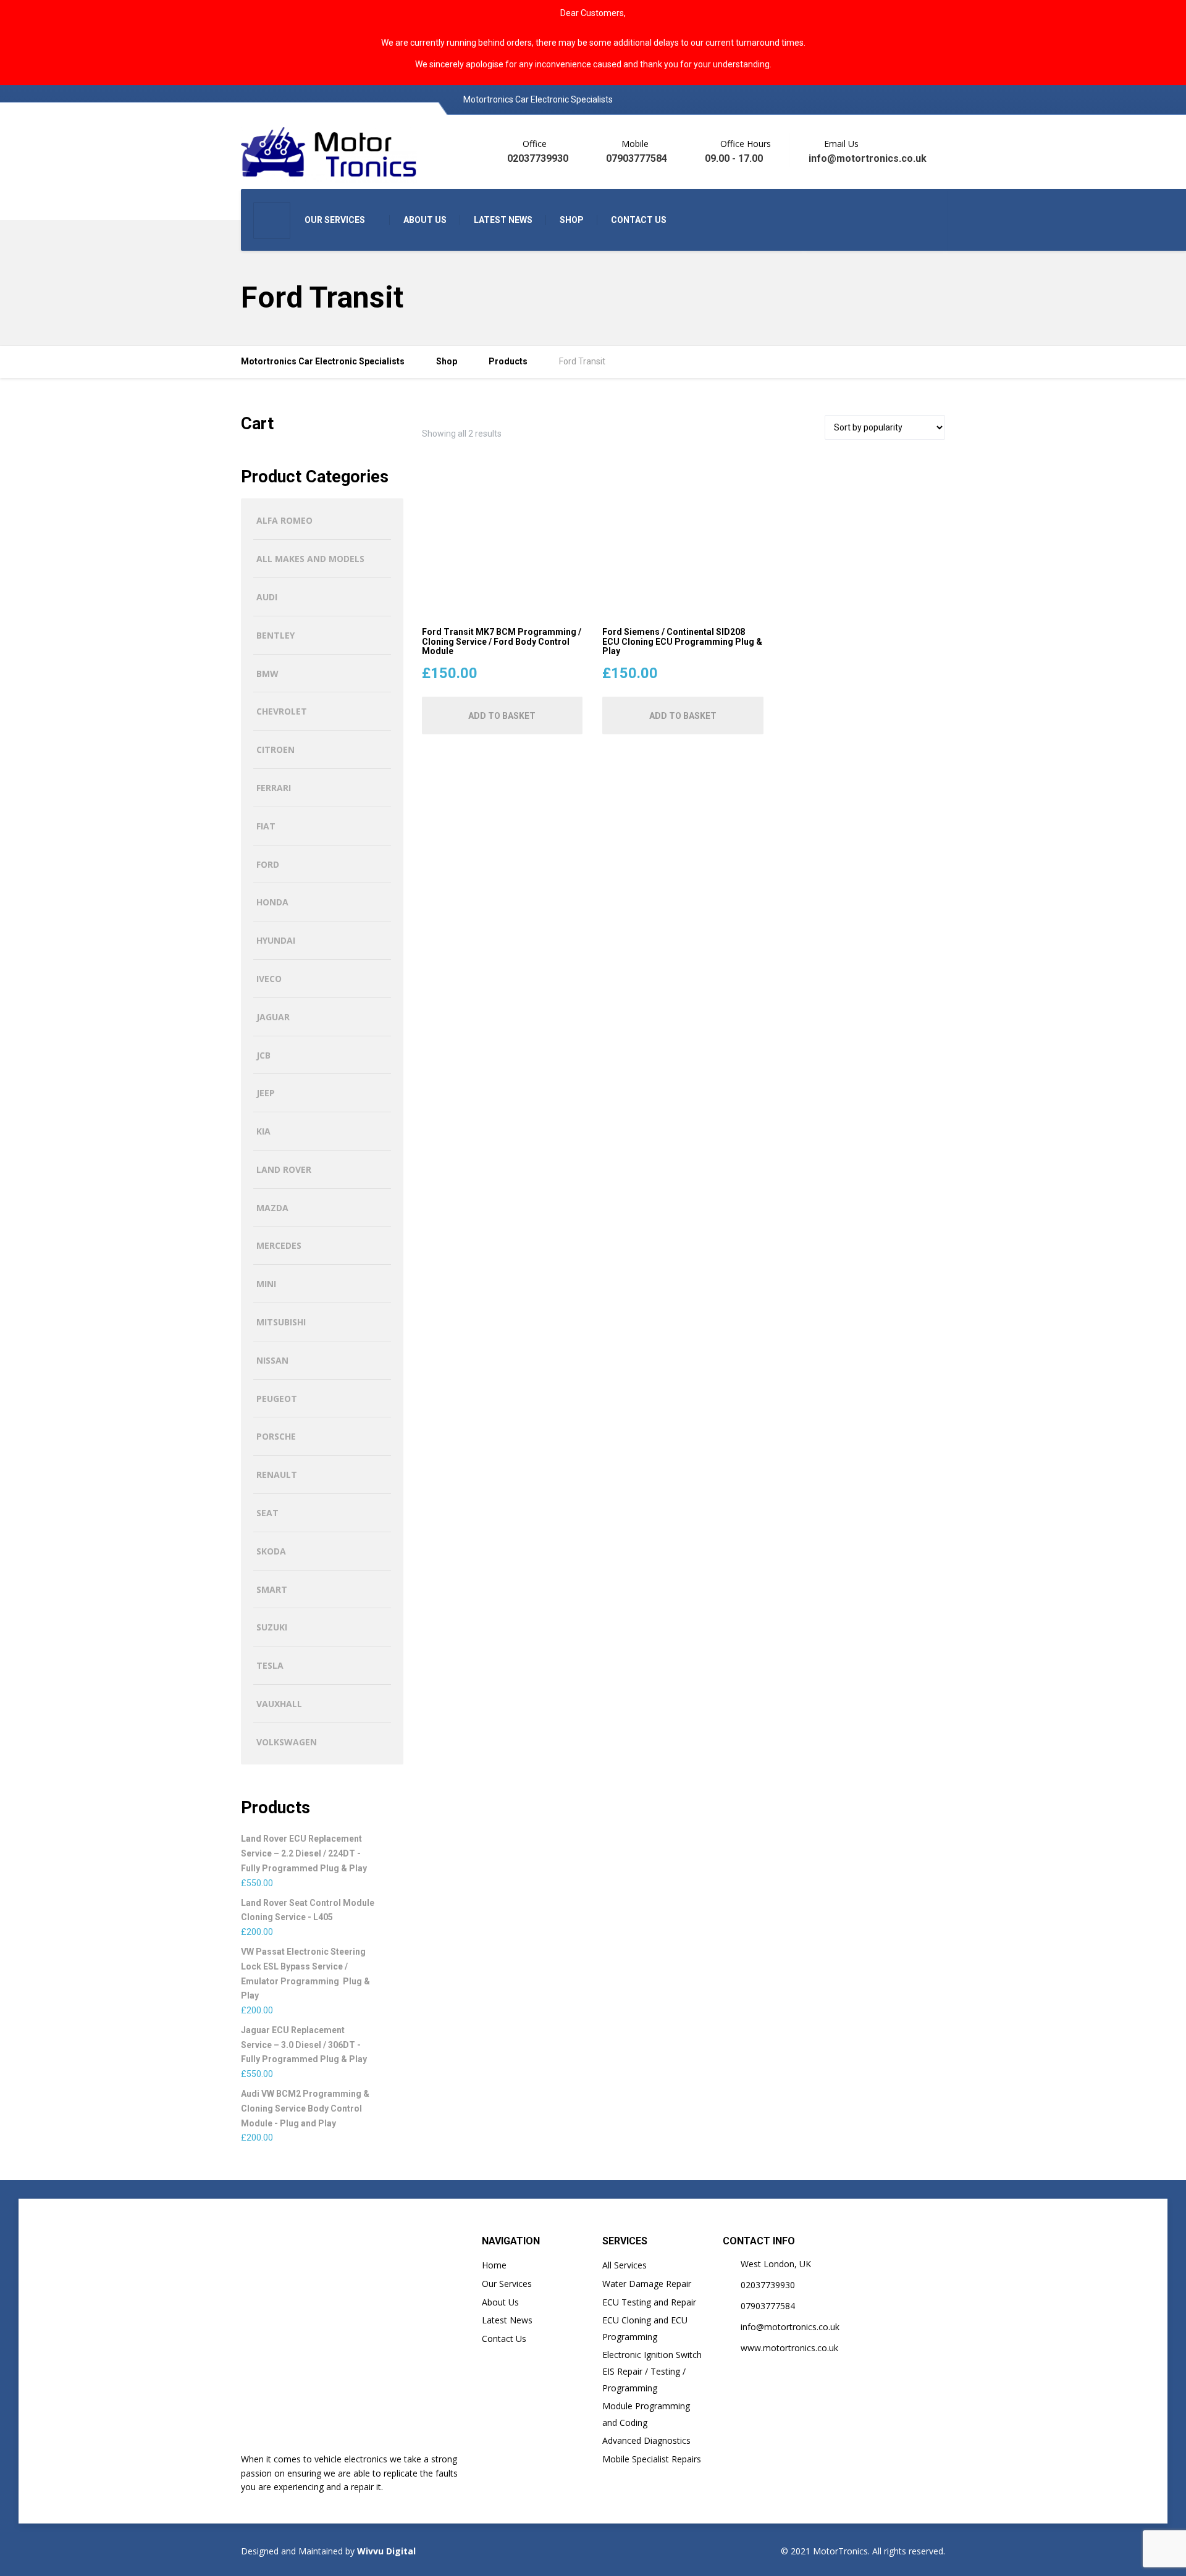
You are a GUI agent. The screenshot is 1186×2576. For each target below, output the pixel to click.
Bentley (275, 635)
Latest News (507, 2320)
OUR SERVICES (335, 220)
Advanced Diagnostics (646, 2440)
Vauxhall (279, 1704)
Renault (277, 1475)
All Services (625, 2265)
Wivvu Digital (385, 2551)
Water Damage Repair (647, 2284)
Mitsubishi (281, 1322)
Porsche (276, 1436)
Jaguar (273, 1017)
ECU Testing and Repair (649, 2302)
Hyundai (276, 940)
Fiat (266, 826)
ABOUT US (425, 220)
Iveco (269, 979)
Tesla (270, 1665)
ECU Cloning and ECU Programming (645, 2328)
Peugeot (277, 1399)
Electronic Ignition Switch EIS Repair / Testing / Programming (652, 2371)
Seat (267, 1513)
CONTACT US (639, 220)
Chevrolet (282, 711)
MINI (266, 1284)
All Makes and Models (310, 559)
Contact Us (504, 2339)
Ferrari (274, 788)
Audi (267, 597)
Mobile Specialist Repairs (652, 2459)
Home (494, 2265)
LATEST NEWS (503, 220)
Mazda (272, 1208)
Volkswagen (287, 1742)
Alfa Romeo (284, 520)
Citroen (275, 749)
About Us (500, 2302)
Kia (263, 1131)
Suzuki (272, 1627)
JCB (263, 1055)
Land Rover (284, 1169)
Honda (272, 902)
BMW (267, 673)
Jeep (266, 1093)
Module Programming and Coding (646, 2414)
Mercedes (279, 1245)
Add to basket (502, 716)
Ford (268, 864)
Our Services (507, 2284)
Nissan (272, 1360)
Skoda (271, 1551)
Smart (272, 1589)
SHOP (572, 220)
